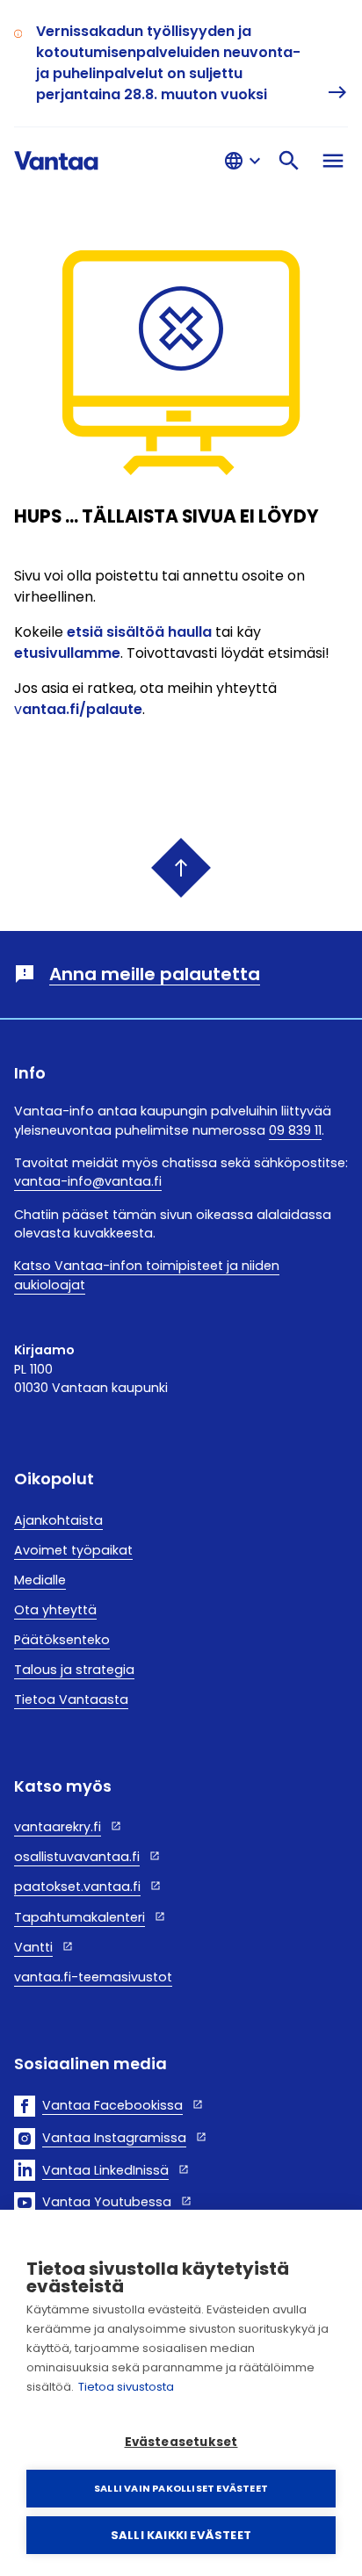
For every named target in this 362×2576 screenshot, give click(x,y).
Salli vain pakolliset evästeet (181, 2488)
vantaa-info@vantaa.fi (88, 1181)
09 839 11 (295, 1130)
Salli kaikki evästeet (181, 2535)
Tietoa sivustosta (126, 2387)
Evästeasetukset (181, 2442)
